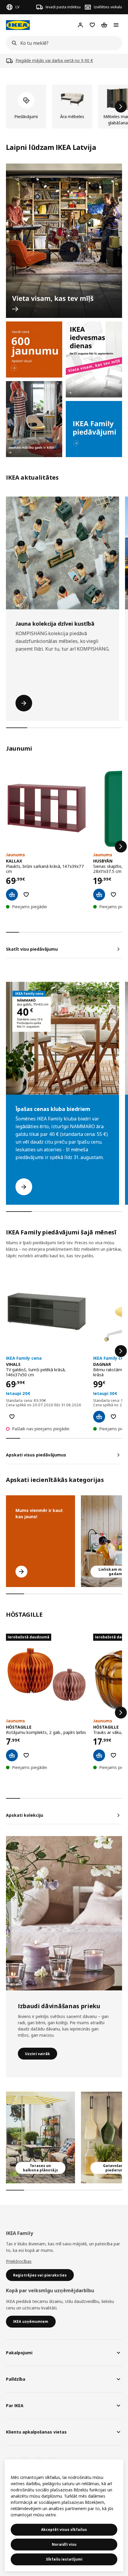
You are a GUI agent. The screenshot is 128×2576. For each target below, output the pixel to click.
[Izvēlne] (116, 25)
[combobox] (62, 43)
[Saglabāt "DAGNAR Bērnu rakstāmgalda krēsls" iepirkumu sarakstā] (113, 1417)
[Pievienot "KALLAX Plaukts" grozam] (12, 895)
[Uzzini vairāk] (64, 1913)
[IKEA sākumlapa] (18, 25)
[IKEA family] (94, 429)
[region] (64, 2515)
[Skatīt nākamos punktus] (121, 846)
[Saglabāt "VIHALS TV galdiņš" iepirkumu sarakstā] (12, 1417)
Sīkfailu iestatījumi (64, 2559)
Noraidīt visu (64, 2544)
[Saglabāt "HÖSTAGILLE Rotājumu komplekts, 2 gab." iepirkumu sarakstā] (26, 1755)
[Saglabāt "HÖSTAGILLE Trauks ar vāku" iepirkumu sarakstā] (113, 1755)
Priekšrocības (19, 2261)
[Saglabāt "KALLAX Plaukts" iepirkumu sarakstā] (26, 895)
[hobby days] (94, 359)
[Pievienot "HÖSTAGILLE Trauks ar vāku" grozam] (99, 1755)
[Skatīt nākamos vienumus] (121, 107)
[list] (64, 107)
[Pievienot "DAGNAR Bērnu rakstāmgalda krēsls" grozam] (99, 1417)
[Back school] (34, 419)
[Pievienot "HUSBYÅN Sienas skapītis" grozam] (99, 895)
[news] (34, 349)
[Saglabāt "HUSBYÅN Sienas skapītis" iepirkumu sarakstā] (113, 895)
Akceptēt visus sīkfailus (64, 2530)
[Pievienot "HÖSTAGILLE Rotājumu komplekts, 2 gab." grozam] (12, 1755)
